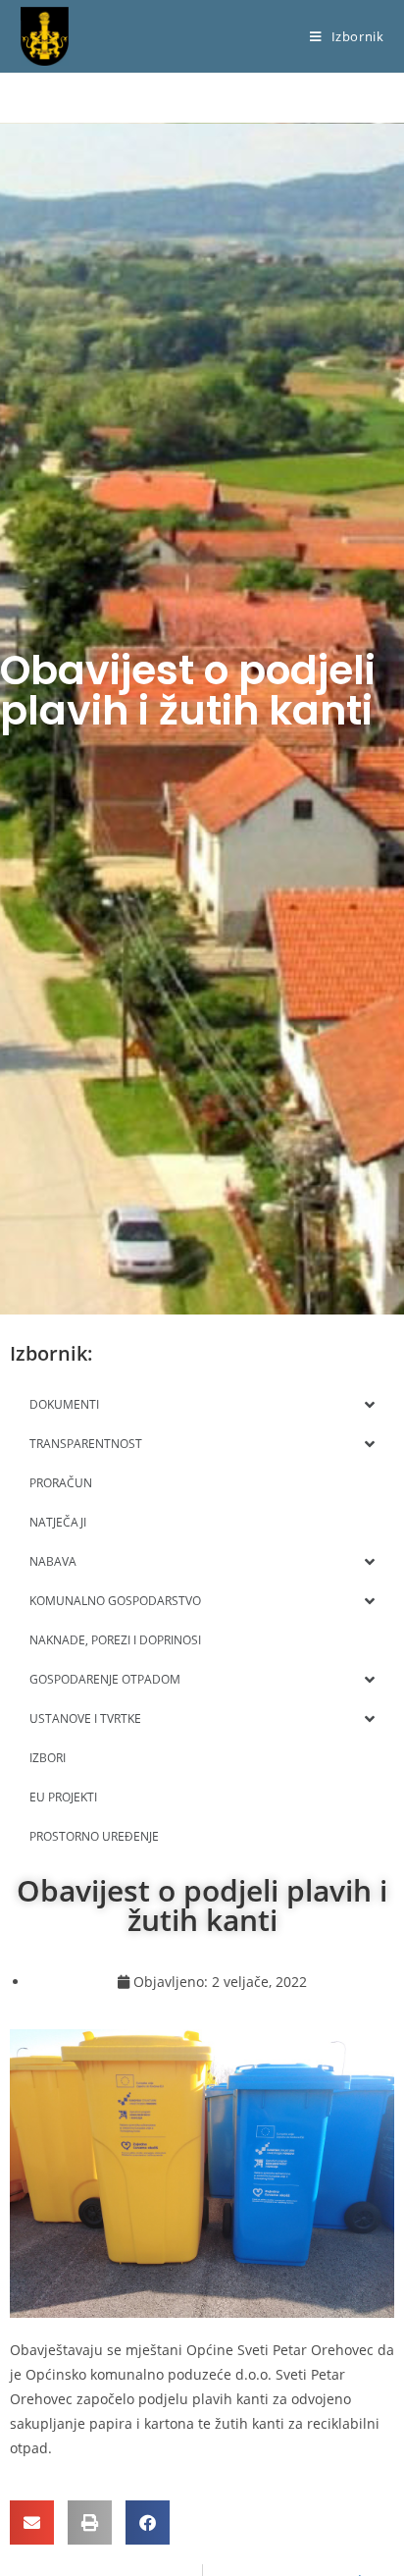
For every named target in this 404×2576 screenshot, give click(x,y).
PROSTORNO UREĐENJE (94, 1836)
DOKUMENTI (64, 1404)
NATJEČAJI (58, 1522)
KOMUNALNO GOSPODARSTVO (115, 1601)
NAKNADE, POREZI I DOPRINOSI (115, 1640)
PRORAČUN (61, 1483)
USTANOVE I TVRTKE (85, 1718)
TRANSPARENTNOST (86, 1444)
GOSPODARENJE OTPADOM (105, 1679)
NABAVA (53, 1561)
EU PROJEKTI (63, 1797)
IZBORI (48, 1758)
